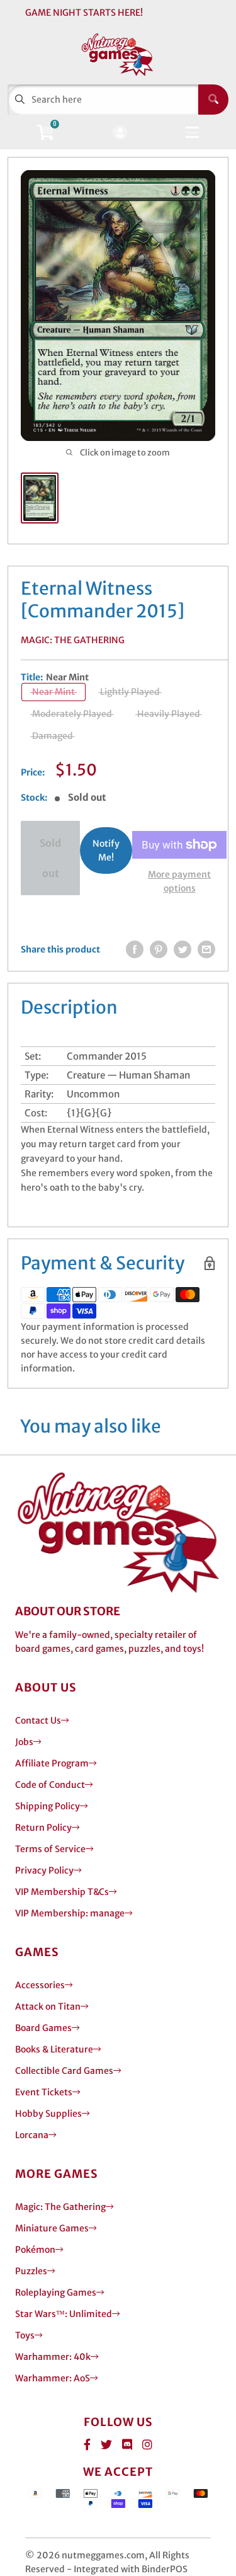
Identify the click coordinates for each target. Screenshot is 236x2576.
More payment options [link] (179, 881)
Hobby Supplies (48, 2114)
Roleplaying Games (56, 2293)
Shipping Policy (48, 1806)
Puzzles (31, 2271)
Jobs (24, 1742)
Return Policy (43, 1828)
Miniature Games (52, 2228)
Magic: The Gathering (73, 640)
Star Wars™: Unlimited (64, 2314)
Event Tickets (44, 2092)
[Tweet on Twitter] (183, 949)
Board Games (43, 2028)
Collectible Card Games (64, 2071)
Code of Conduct (50, 1785)
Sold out (50, 858)
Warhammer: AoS (53, 2378)
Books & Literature (54, 2049)
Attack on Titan (48, 2006)
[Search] (213, 100)
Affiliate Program (52, 1763)
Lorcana (32, 2135)
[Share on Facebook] (135, 949)
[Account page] (120, 133)
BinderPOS (165, 2569)
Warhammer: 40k (53, 2357)
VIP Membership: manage (70, 1913)
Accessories (40, 1985)
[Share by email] (206, 949)
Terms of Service (50, 1849)
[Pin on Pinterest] (159, 949)
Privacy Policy (44, 1870)
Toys (25, 2335)
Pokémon (35, 2250)
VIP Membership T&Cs (62, 1892)
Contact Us (38, 1720)
